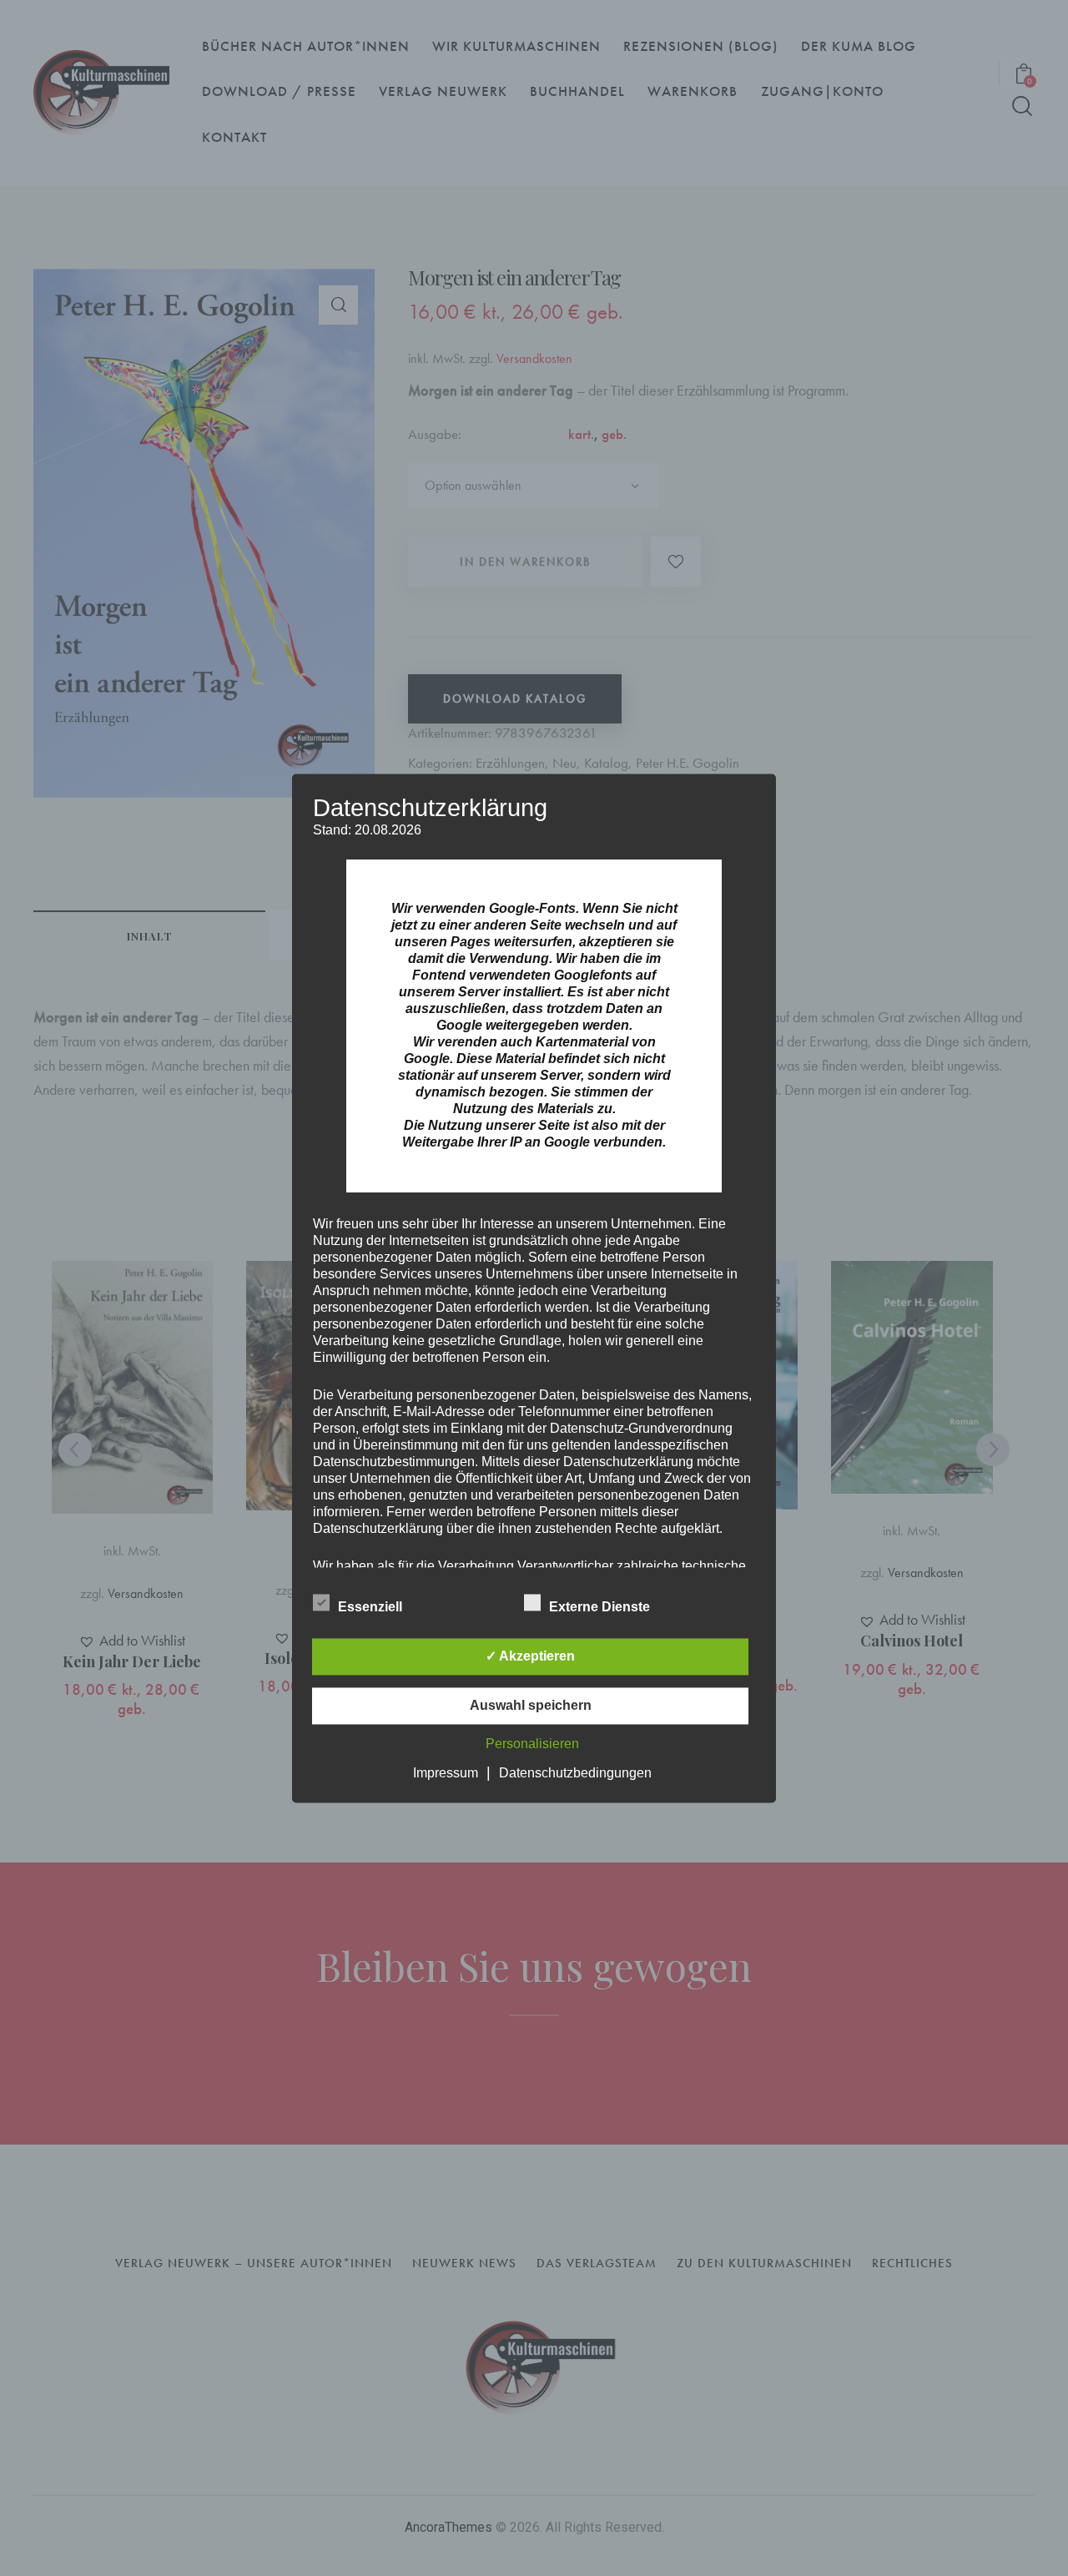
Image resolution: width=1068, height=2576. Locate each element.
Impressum (446, 1773)
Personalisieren (532, 1744)
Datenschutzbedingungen (575, 1773)
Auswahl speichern (531, 1705)
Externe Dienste (601, 1607)
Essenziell (372, 1607)
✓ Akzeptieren (530, 1656)
